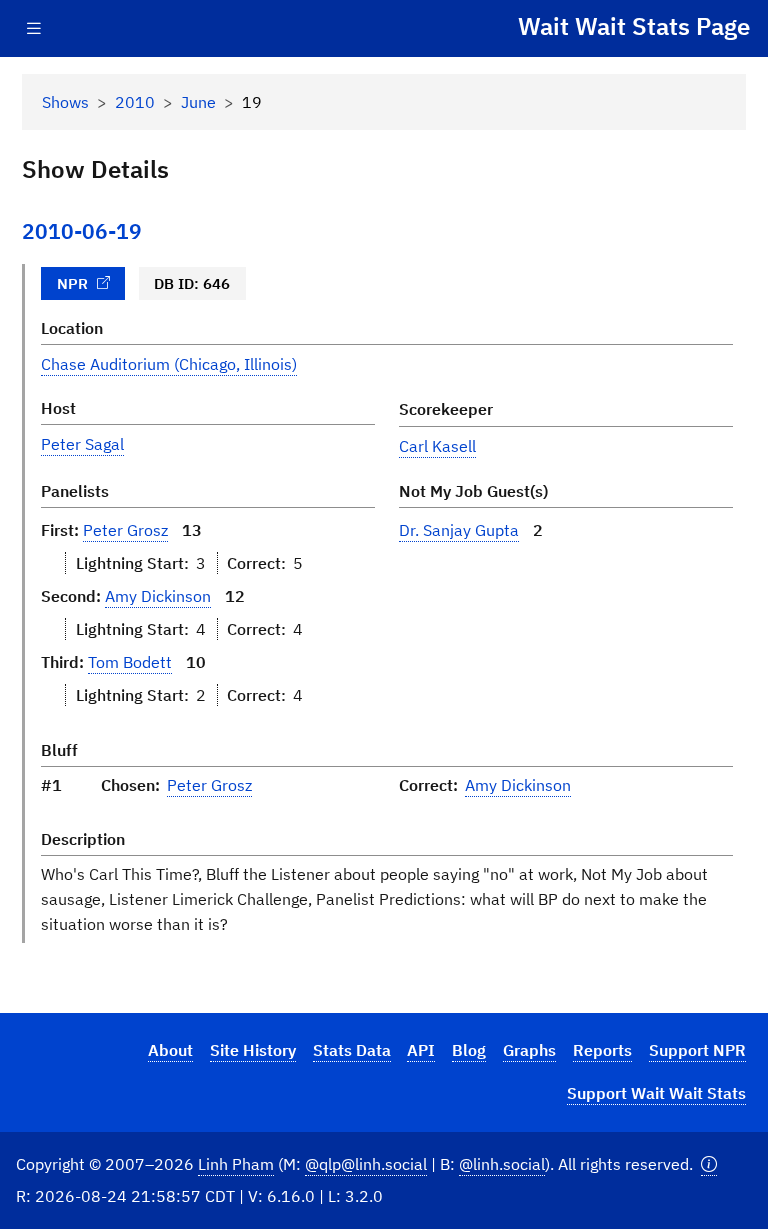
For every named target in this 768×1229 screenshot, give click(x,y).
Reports (602, 1050)
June (198, 102)
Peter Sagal (82, 444)
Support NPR (697, 1050)
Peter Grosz (125, 530)
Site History (253, 1050)
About (170, 1050)
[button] (709, 1164)
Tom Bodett (130, 662)
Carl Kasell (437, 446)
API (421, 1050)
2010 (135, 102)
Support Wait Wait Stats (656, 1093)
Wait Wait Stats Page (634, 26)
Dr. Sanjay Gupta (459, 530)
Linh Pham (236, 1164)
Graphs (529, 1050)
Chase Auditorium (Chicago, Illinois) (169, 364)
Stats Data (352, 1050)
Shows (65, 102)
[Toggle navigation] (34, 28)
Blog (469, 1050)
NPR (72, 283)
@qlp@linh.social (366, 1164)
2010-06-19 (82, 231)
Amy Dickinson (158, 596)
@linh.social (502, 1164)
